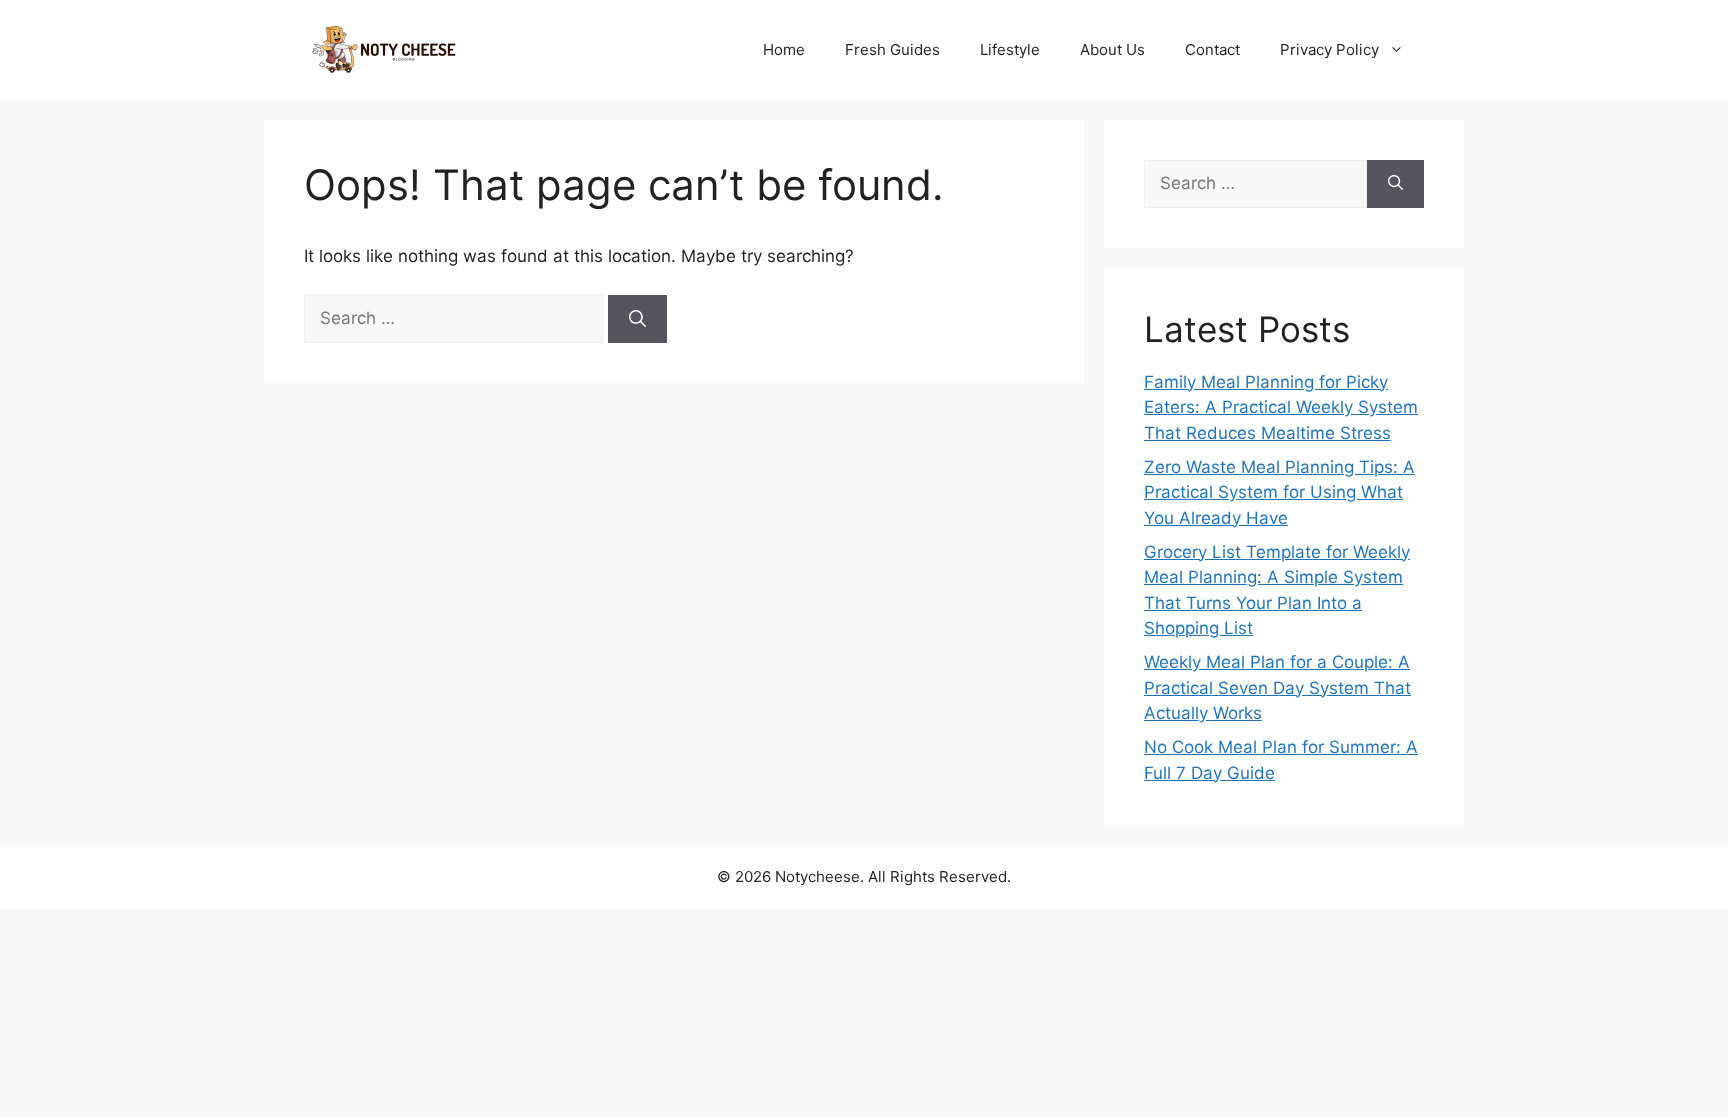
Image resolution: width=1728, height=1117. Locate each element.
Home (784, 49)
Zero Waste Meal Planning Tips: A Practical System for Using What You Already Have (1279, 492)
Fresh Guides (892, 49)
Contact (1212, 49)
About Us (1112, 49)
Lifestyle (1010, 49)
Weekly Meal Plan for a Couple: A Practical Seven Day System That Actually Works (1277, 687)
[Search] (637, 319)
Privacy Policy (1329, 49)
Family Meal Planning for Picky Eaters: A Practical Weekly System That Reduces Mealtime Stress (1281, 407)
